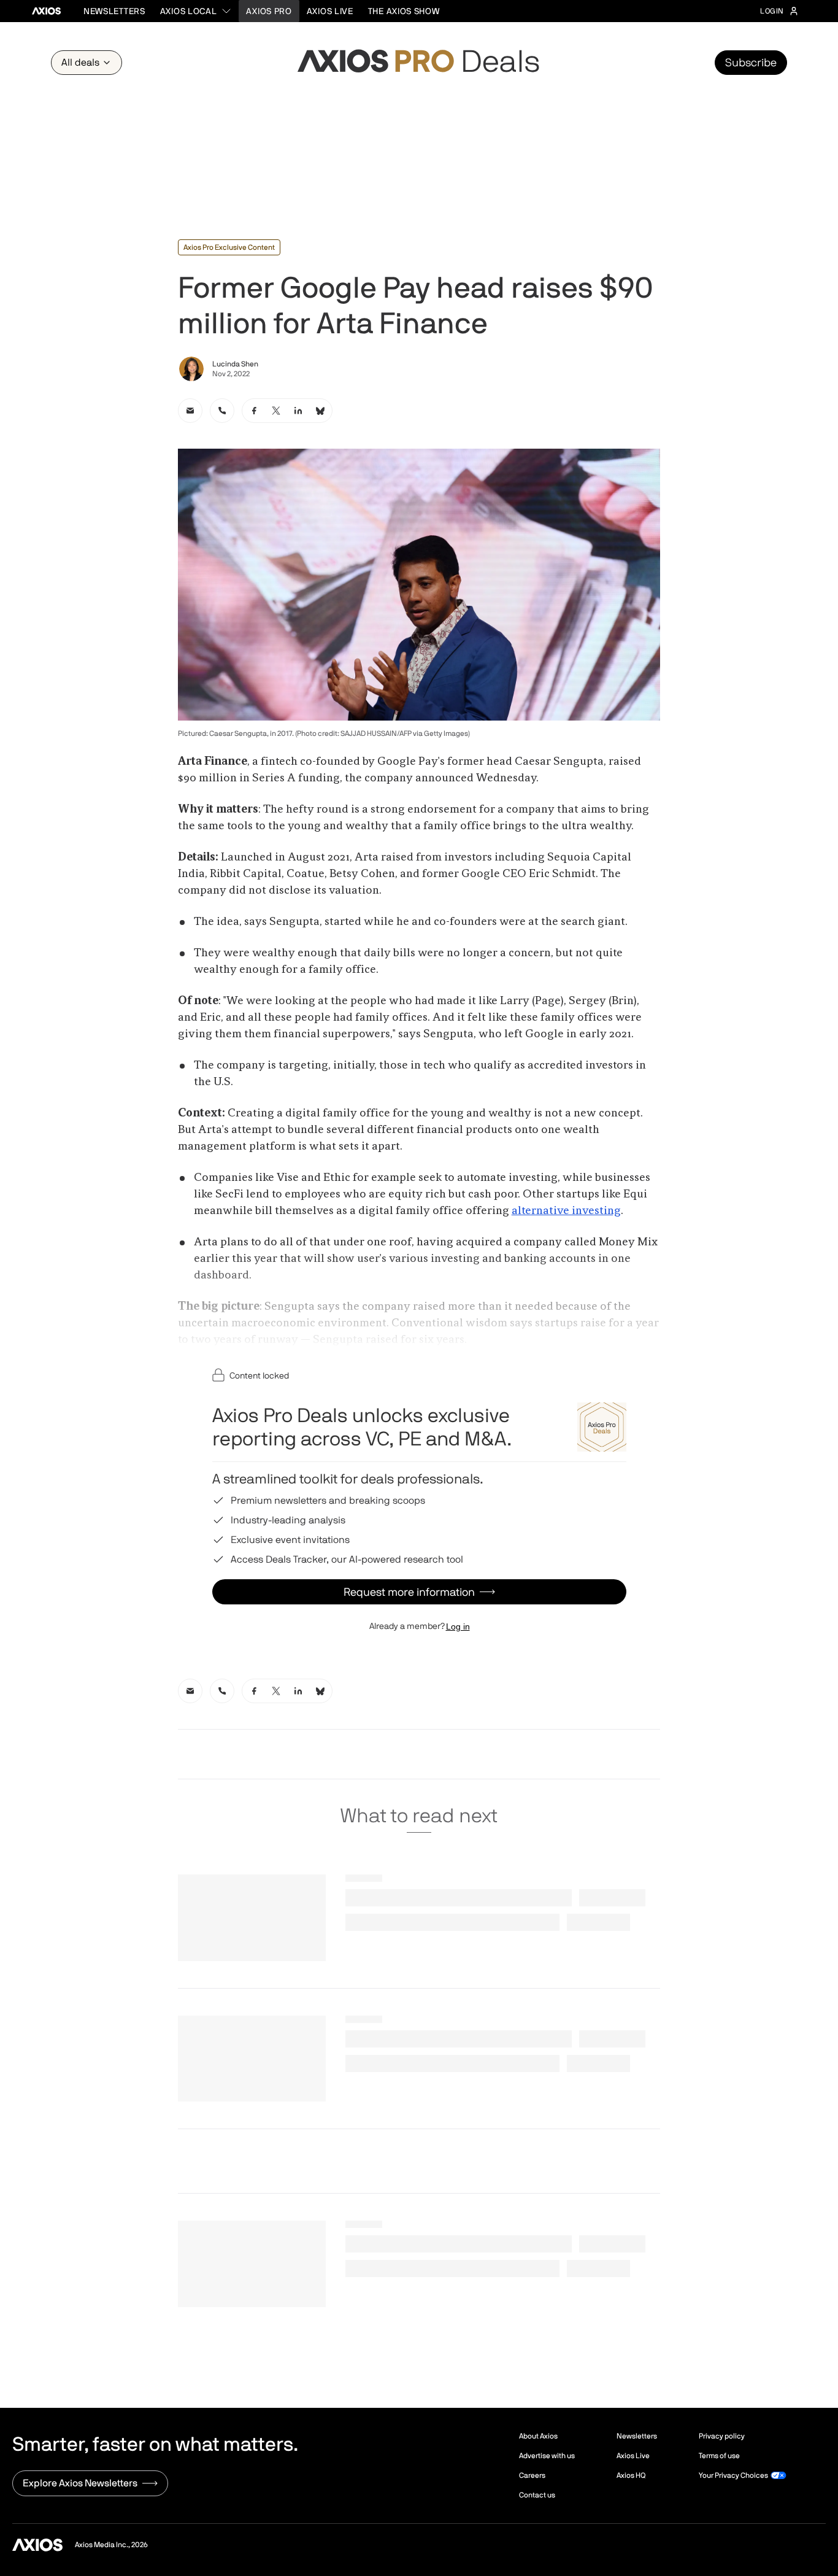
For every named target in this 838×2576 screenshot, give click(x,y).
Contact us (537, 2495)
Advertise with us (547, 2456)
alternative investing (566, 1211)
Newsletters (114, 11)
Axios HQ (631, 2475)
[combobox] (196, 11)
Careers (532, 2475)
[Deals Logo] (419, 63)
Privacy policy (722, 2436)
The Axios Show (404, 11)
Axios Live (330, 11)
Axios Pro (269, 11)
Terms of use (719, 2456)
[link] (190, 411)
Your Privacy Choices (733, 2475)
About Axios (538, 2436)
